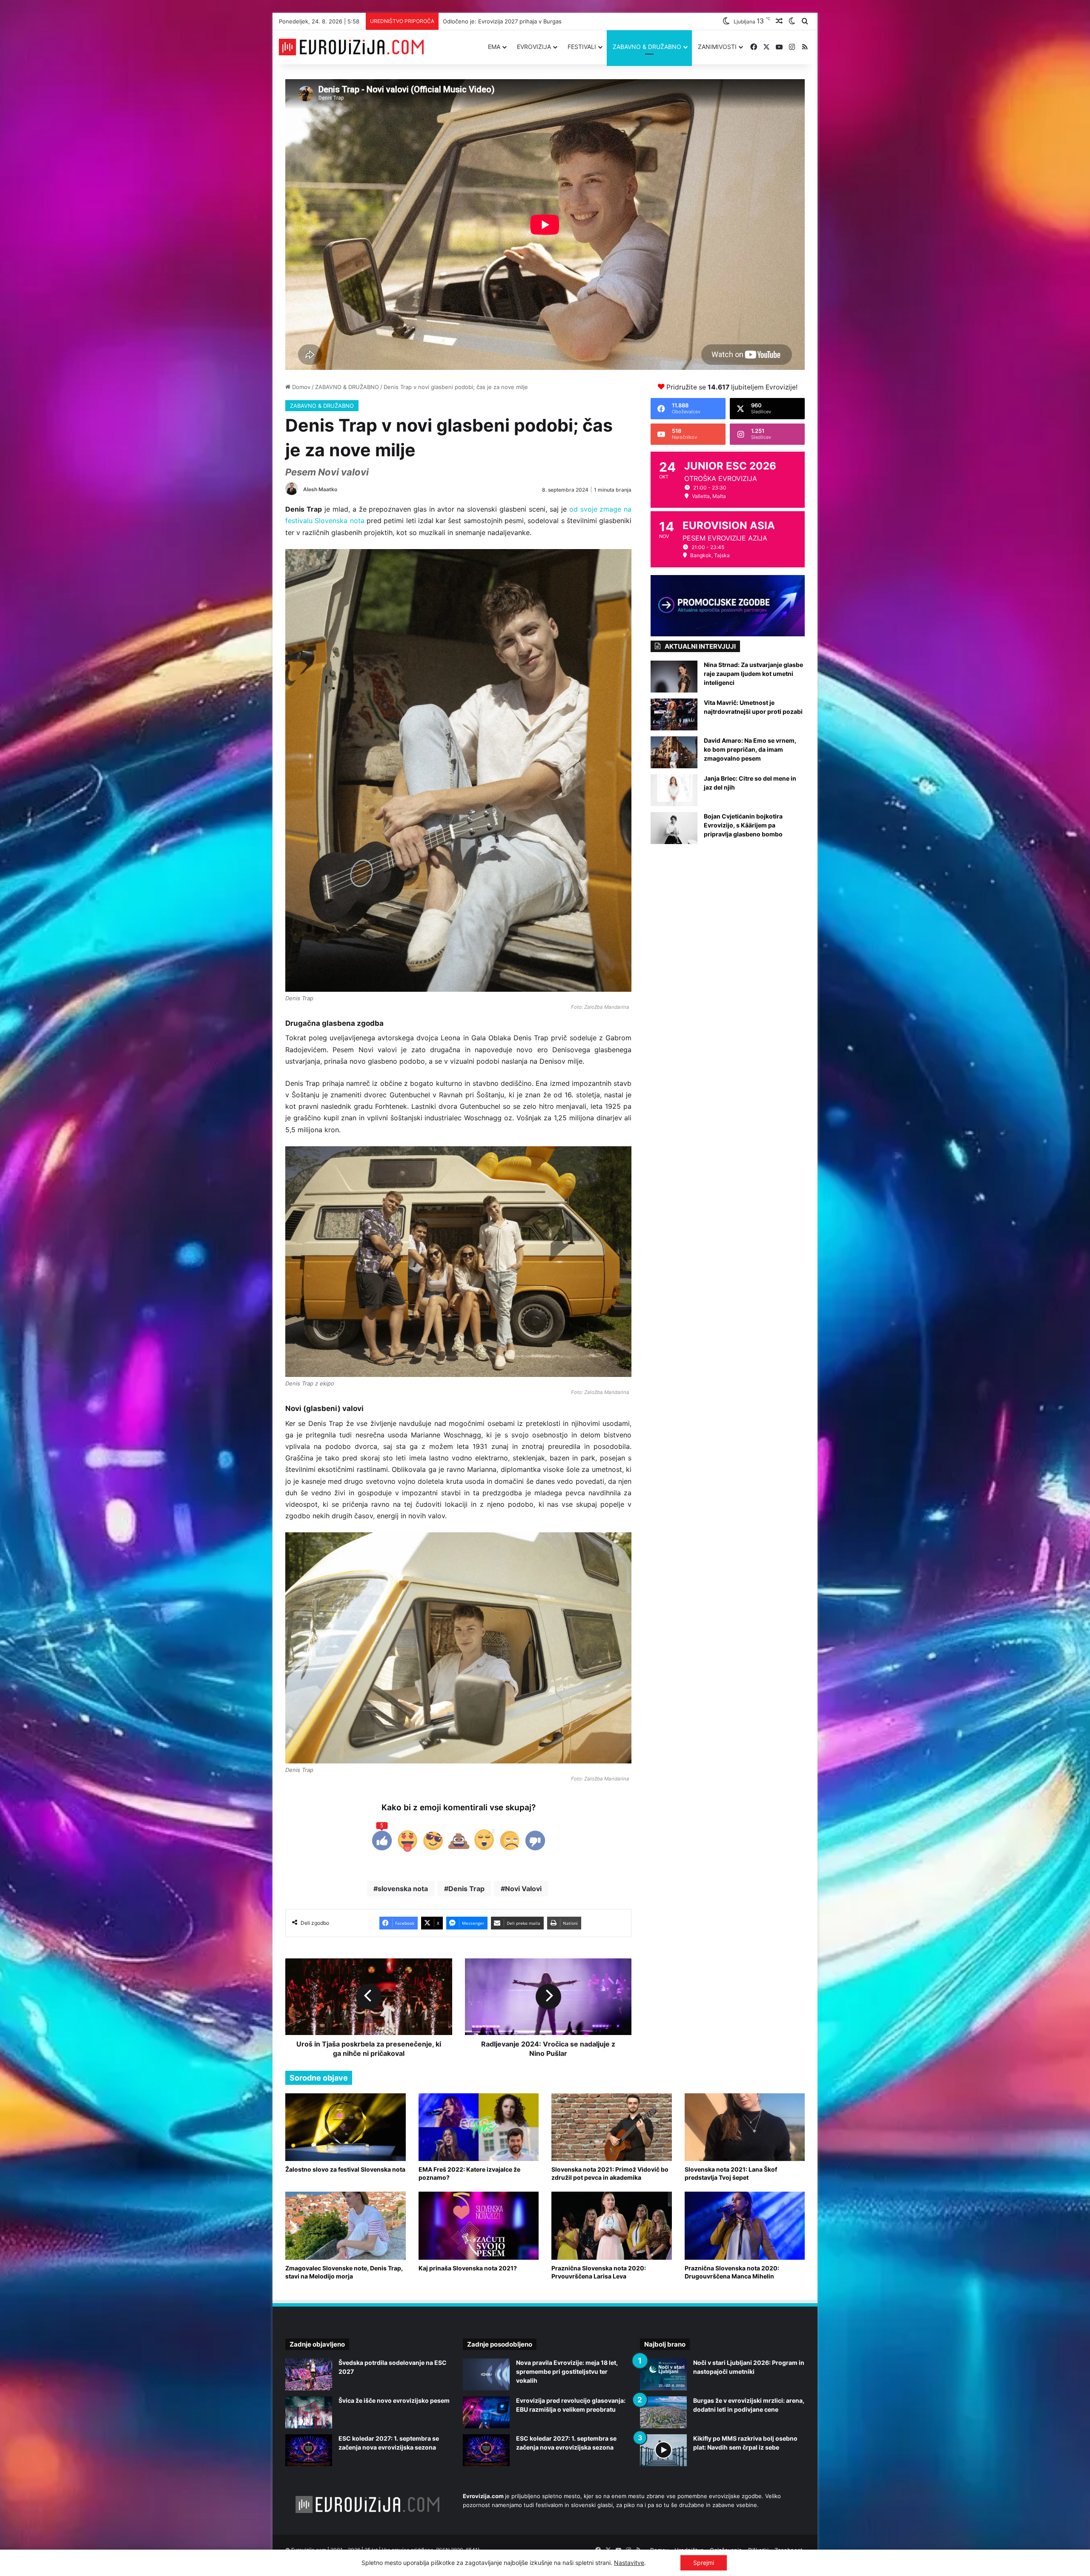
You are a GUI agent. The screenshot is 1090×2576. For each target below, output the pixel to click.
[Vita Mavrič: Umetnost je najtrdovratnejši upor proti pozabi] (674, 714)
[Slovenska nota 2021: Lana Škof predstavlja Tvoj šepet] (745, 2127)
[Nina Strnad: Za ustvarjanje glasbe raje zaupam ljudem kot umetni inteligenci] (674, 677)
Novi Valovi (523, 1889)
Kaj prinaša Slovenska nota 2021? (468, 2268)
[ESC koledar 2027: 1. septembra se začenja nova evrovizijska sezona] (309, 2450)
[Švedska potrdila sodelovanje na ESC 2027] (309, 2374)
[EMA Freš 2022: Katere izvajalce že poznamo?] (479, 2127)
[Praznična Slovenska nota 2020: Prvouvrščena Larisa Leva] (612, 2225)
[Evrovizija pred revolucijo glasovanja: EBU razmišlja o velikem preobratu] (486, 2412)
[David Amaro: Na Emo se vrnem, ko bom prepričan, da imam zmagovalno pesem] (674, 752)
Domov (300, 387)
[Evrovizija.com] (351, 47)
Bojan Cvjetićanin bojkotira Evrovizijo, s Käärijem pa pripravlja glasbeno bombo (743, 825)
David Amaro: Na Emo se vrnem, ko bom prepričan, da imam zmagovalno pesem (750, 749)
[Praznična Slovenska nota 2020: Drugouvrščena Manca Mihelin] (745, 2225)
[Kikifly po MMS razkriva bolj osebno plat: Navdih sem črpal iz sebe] (663, 2450)
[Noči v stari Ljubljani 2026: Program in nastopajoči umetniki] (663, 2374)
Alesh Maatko (320, 489)
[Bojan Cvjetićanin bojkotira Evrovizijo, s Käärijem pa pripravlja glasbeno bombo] (674, 828)
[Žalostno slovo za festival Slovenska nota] (346, 2127)
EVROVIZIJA (534, 47)
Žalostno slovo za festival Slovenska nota (345, 2169)
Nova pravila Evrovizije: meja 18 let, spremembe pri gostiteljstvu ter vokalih (567, 2371)
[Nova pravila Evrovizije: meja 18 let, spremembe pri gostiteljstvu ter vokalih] (486, 2374)
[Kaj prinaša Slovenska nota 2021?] (479, 2225)
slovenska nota (403, 1889)
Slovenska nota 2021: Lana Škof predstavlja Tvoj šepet (731, 2173)
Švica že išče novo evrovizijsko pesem (493, 21)
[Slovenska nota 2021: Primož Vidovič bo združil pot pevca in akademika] (612, 2127)
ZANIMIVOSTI (717, 47)
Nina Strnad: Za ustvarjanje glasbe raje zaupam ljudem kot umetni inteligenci (753, 674)
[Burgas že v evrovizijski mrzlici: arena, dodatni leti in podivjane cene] (663, 2412)
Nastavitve (629, 2563)
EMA (494, 47)
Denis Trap (466, 1889)
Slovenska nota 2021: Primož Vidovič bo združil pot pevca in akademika (610, 2173)
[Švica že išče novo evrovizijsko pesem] (309, 2412)
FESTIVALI (582, 47)
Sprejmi (704, 2563)
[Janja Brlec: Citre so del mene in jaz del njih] (674, 790)
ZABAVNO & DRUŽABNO (647, 47)
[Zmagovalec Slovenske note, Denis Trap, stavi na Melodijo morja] (346, 2225)
